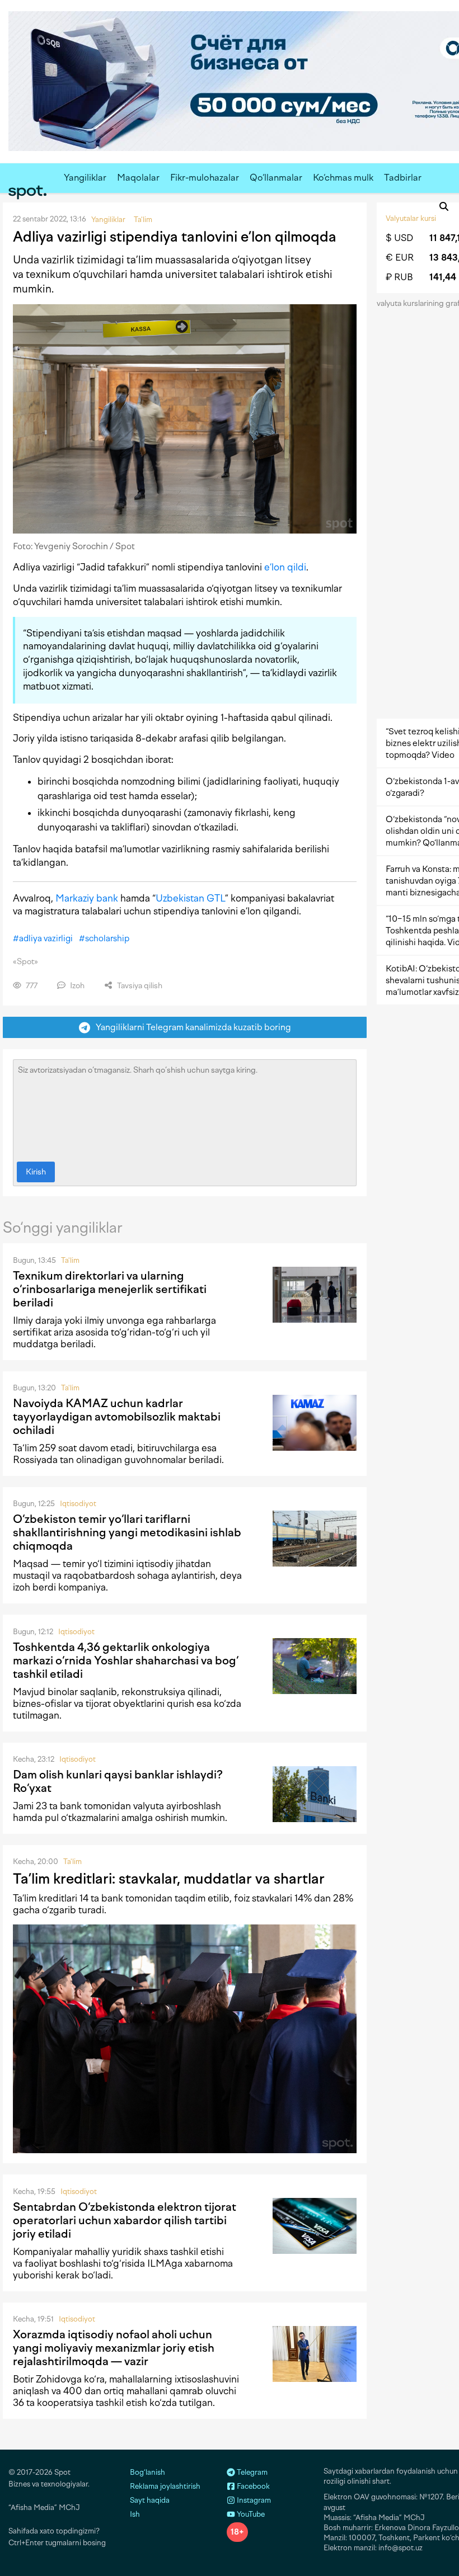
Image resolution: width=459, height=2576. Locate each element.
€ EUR (400, 258)
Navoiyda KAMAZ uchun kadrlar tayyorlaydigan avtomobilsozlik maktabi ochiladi (117, 1417)
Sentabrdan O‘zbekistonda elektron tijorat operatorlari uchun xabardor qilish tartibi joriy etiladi (125, 2220)
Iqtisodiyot (78, 1504)
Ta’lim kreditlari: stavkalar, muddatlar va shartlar (169, 1879)
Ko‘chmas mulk (343, 178)
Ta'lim (70, 1260)
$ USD (399, 238)
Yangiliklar (85, 178)
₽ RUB (399, 277)
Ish (135, 2514)
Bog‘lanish (147, 2472)
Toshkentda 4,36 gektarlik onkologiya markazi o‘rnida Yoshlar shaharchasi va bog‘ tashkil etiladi (126, 1660)
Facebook (252, 2486)
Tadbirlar (403, 178)
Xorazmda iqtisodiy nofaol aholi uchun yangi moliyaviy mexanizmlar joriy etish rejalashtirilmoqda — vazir (114, 2348)
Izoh (76, 986)
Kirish (36, 1172)
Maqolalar (138, 178)
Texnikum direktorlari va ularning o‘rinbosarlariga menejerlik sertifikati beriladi (110, 1289)
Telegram (251, 2472)
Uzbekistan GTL (190, 898)
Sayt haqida (150, 2500)
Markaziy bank (87, 898)
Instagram (253, 2500)
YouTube (250, 2514)
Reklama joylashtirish (165, 2486)
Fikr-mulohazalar (205, 178)
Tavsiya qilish (139, 986)
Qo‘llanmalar (276, 178)
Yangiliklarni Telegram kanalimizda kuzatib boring (191, 1027)
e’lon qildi (285, 567)
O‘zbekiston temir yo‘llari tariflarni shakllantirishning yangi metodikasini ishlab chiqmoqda (127, 1532)
